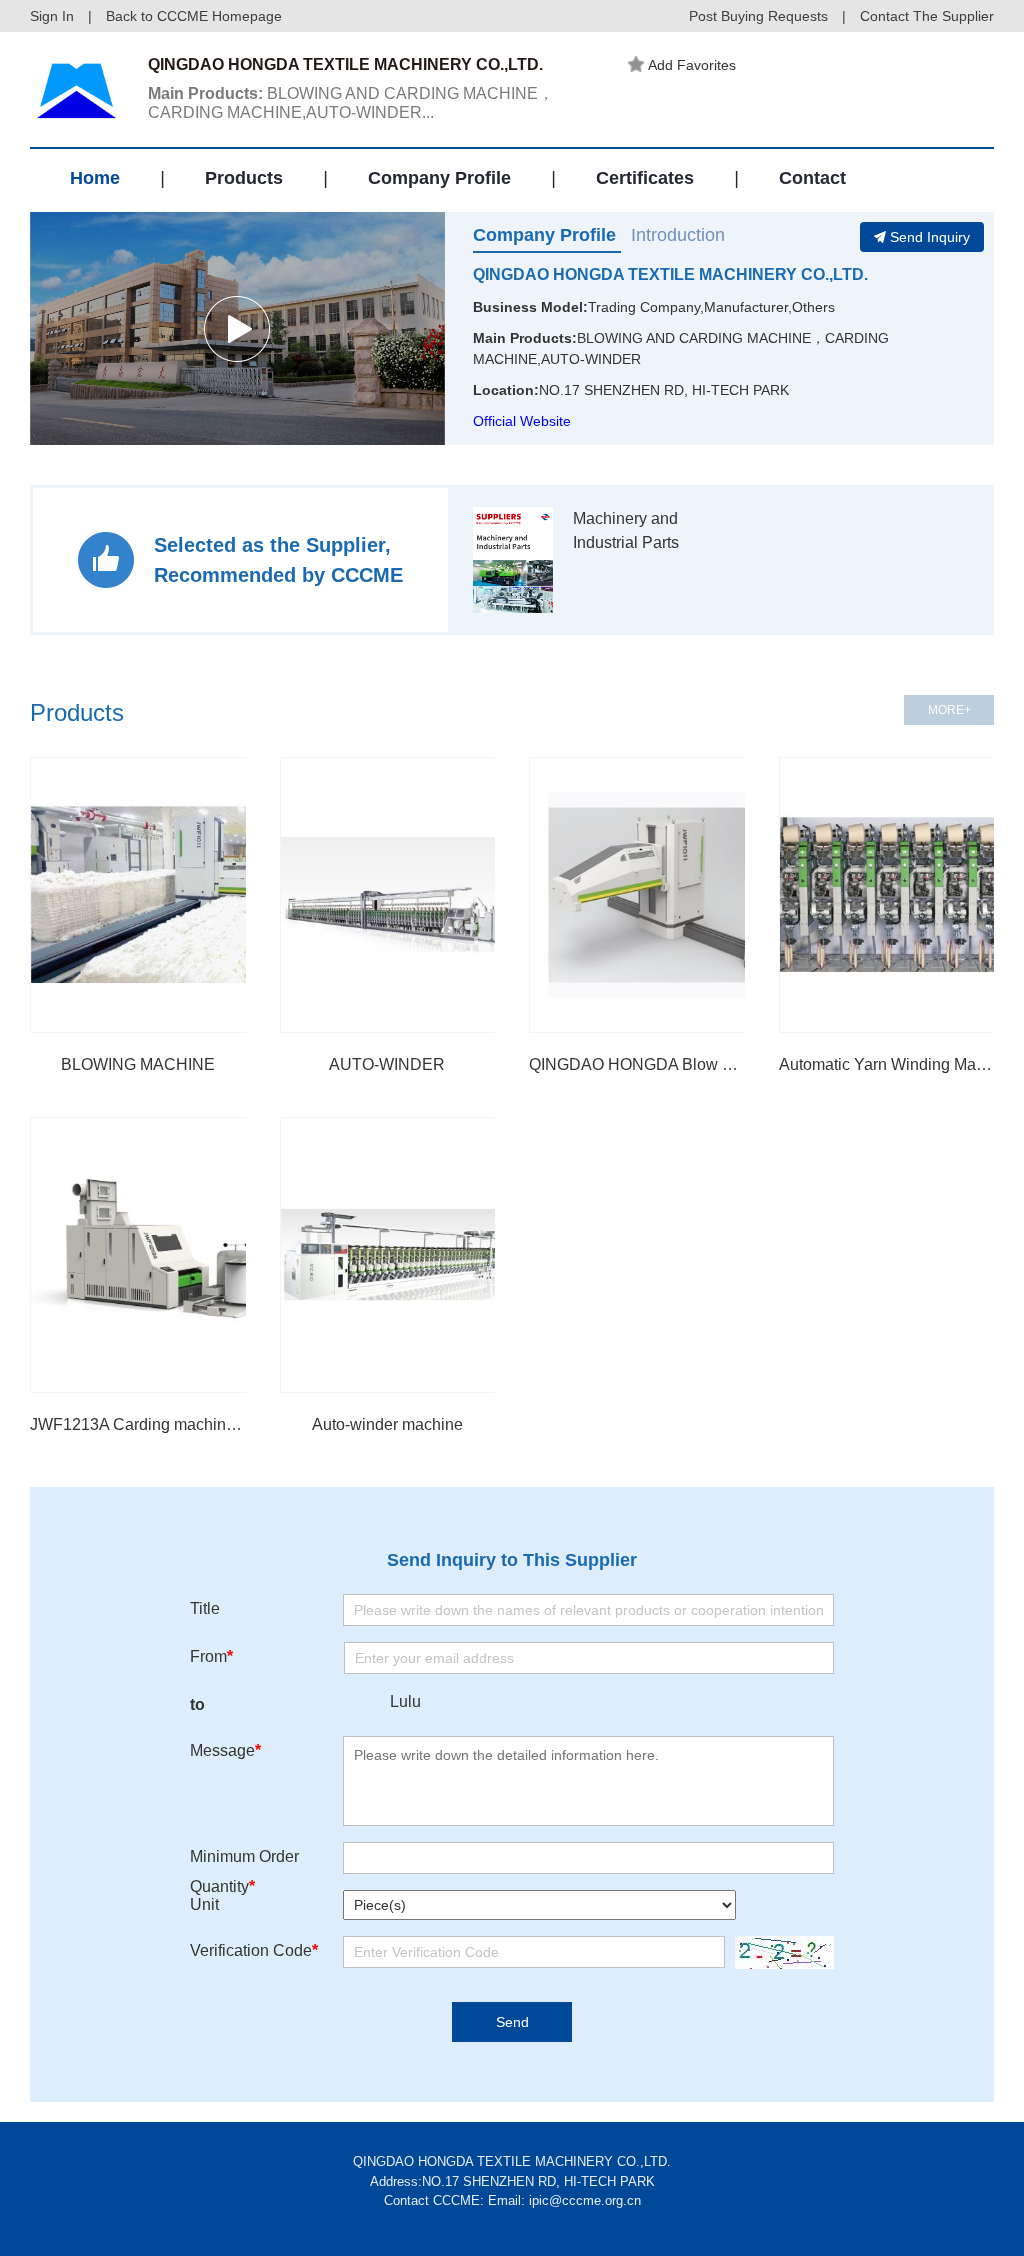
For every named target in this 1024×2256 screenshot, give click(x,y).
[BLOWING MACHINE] (168, 895)
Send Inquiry (930, 237)
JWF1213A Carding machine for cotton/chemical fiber (138, 1424)
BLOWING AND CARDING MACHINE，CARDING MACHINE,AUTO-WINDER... (351, 103)
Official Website (522, 421)
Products (244, 178)
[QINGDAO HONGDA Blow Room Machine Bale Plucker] (667, 895)
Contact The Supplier (927, 16)
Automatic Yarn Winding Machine (887, 1064)
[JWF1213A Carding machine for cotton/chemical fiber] (168, 1255)
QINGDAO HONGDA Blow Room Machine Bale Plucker (637, 1064)
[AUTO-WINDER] (418, 895)
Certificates (645, 178)
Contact (812, 178)
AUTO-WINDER (387, 1064)
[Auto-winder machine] (418, 1255)
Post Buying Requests (758, 16)
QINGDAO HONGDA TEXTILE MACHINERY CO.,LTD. (670, 274)
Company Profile (439, 178)
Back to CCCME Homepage (194, 16)
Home (95, 178)
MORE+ (949, 710)
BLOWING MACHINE (138, 1064)
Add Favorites (692, 65)
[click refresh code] (779, 1952)
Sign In (52, 16)
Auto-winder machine (387, 1424)
